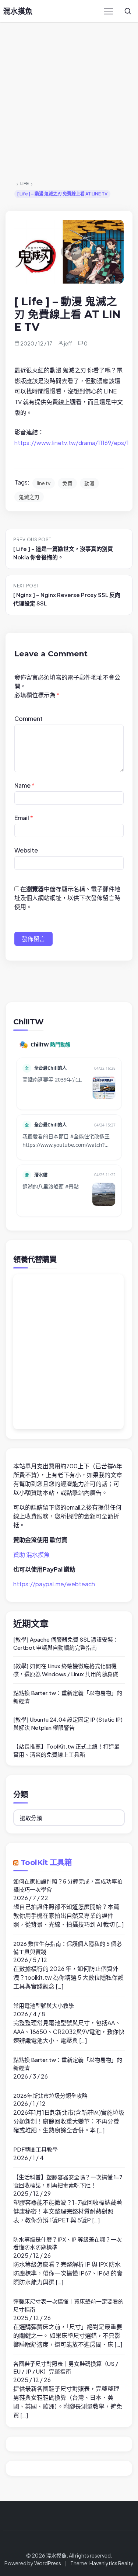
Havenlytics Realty (112, 2563)
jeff (68, 343)
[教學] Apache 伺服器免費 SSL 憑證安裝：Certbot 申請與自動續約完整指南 (66, 1643)
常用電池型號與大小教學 (44, 2005)
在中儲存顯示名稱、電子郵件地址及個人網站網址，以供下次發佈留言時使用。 (67, 898)
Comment (29, 718)
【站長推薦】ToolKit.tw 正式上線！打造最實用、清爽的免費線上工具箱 (66, 1750)
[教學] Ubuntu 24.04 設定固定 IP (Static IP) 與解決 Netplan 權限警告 (68, 1723)
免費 (67, 483)
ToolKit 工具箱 (46, 1862)
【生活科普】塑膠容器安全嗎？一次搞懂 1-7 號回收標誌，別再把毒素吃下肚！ (68, 2181)
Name (24, 785)
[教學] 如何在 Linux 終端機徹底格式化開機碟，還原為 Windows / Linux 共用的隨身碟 (66, 1670)
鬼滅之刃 (29, 497)
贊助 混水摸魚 (31, 1554)
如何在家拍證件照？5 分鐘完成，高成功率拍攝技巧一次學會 (68, 1885)
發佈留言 (33, 939)
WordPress (48, 2563)
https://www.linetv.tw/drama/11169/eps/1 (72, 443)
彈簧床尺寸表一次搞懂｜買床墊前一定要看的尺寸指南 (68, 2305)
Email (24, 818)
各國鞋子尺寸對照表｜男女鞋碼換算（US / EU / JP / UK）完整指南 (66, 2367)
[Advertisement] (69, 102)
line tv (44, 483)
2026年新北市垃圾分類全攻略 (50, 2095)
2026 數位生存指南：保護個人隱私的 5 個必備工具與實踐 (68, 1947)
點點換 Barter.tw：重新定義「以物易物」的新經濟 (68, 1697)
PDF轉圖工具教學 (36, 2149)
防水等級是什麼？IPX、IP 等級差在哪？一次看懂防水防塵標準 (68, 2243)
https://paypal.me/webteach (54, 1584)
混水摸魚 (18, 11)
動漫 (89, 483)
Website (26, 850)
